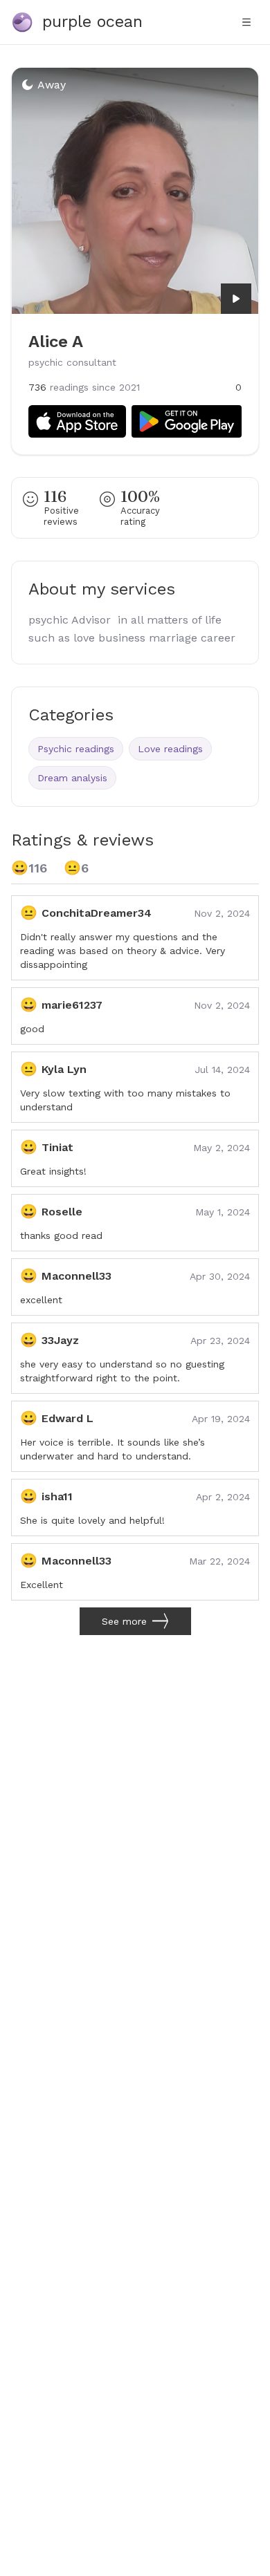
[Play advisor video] (236, 299)
